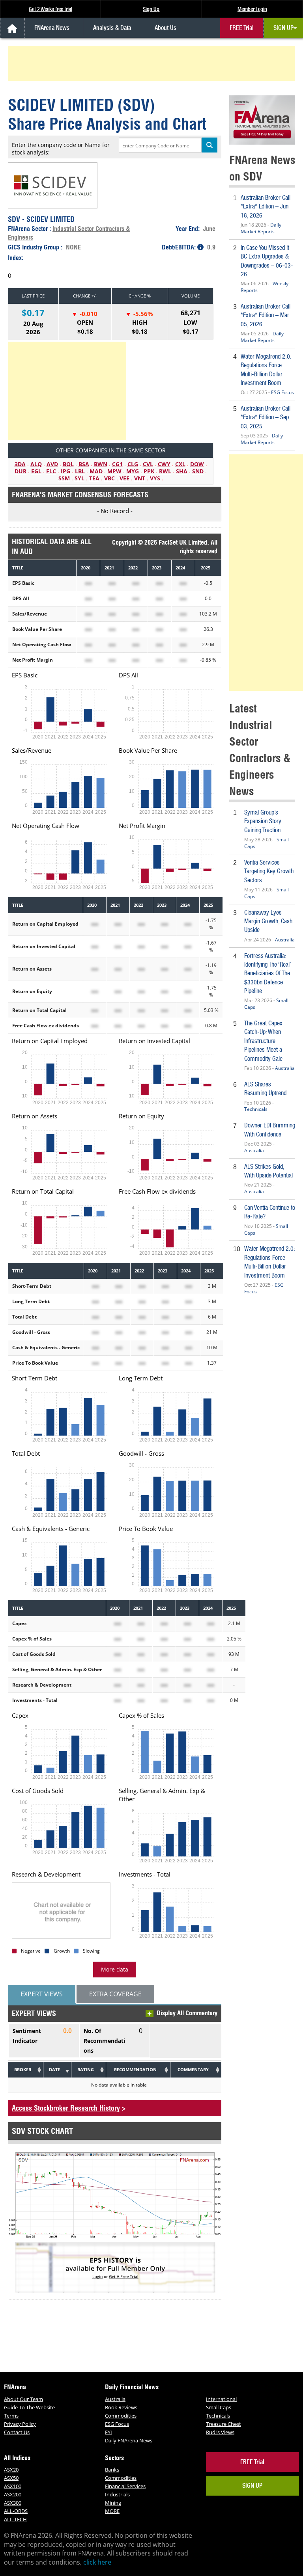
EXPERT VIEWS (42, 1994)
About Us (166, 28)
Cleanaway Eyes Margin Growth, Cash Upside (268, 921)
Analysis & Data (112, 28)
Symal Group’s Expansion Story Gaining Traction (263, 821)
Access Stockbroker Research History (66, 2108)
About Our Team (23, 2399)
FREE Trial (242, 28)
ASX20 (11, 2470)
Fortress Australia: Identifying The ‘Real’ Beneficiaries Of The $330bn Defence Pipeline (268, 974)
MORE (112, 2511)
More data (115, 1969)
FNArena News (52, 28)
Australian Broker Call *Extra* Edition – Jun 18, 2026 (266, 206)
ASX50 (11, 2478)
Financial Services (125, 2486)
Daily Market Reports (261, 228)
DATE (54, 2069)
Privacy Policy (20, 2424)
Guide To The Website (29, 2407)
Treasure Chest (224, 2424)
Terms (11, 2416)
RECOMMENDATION (135, 2069)
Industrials (117, 2494)
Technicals (256, 1109)
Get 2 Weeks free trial (50, 9)
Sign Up (151, 9)
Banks (112, 2470)
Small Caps (219, 2407)
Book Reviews (121, 2407)
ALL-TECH (15, 2519)
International (221, 2399)
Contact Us (17, 2432)
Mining (113, 2503)
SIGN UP (283, 28)
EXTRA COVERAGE (115, 1994)
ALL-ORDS (16, 2511)
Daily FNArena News (129, 2440)
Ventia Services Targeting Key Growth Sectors (269, 871)
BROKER (23, 2069)
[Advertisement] (153, 63)
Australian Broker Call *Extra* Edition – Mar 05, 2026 (266, 315)
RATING (86, 2069)
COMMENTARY (193, 2069)
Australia (285, 940)
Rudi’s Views (220, 2432)
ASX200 (13, 2494)
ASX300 (13, 2503)
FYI (108, 2432)
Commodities (121, 2416)
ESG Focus (282, 392)
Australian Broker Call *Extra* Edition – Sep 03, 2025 (266, 417)
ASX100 (13, 2486)
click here (97, 2562)
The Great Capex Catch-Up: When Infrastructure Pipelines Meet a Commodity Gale (263, 1041)
